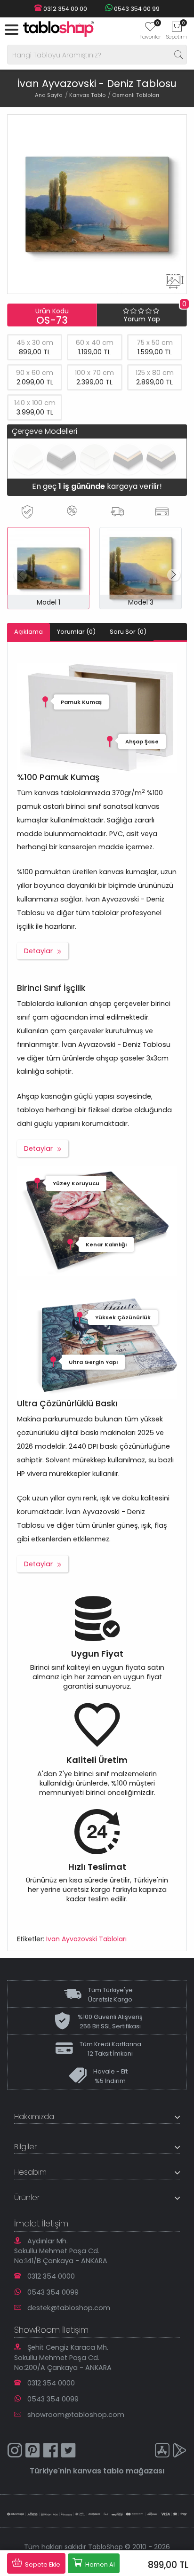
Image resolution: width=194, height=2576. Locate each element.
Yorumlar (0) (76, 632)
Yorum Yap (142, 319)
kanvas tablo (98, 2471)
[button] (174, 575)
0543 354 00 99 (136, 9)
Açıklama (28, 632)
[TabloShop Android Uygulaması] (180, 2452)
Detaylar (38, 951)
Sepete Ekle (42, 2564)
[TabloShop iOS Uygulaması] (162, 2452)
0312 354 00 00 (65, 9)
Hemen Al (99, 2564)
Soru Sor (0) (128, 632)
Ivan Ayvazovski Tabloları (86, 1939)
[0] (150, 30)
